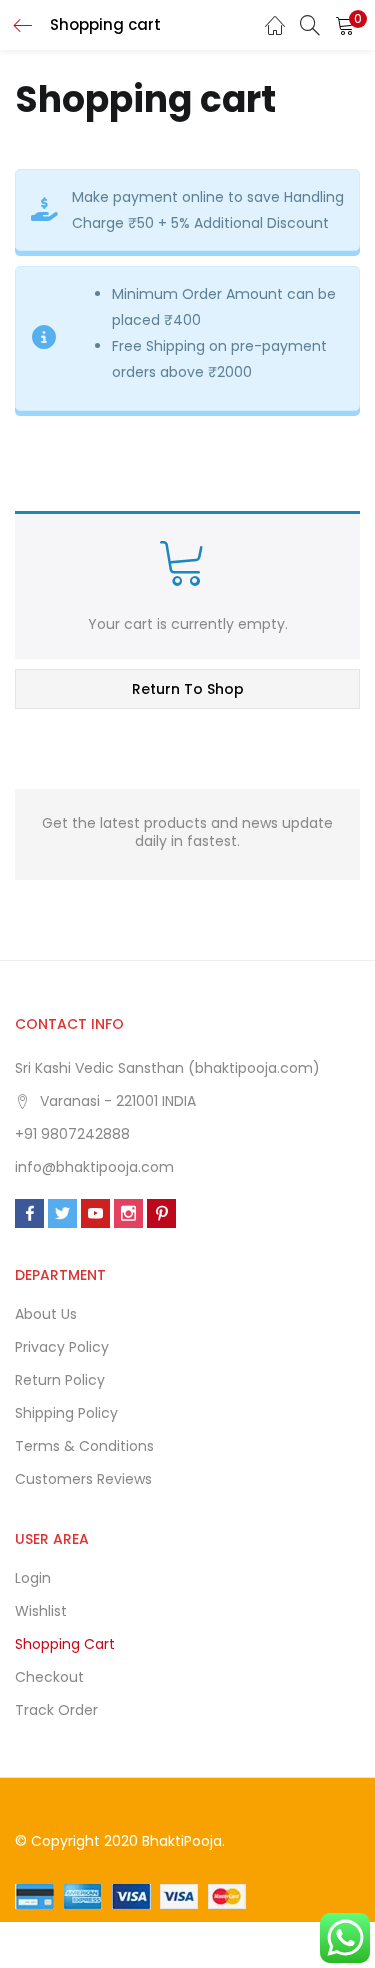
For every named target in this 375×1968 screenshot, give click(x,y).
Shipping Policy (66, 1413)
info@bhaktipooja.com (94, 1167)
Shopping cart (65, 1644)
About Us (46, 1314)
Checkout (49, 1677)
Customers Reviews (83, 1479)
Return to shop (188, 689)
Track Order (56, 1710)
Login (33, 1578)
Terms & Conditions (84, 1446)
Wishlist (41, 1611)
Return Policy (60, 1380)
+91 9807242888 (72, 1134)
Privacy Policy (62, 1347)
